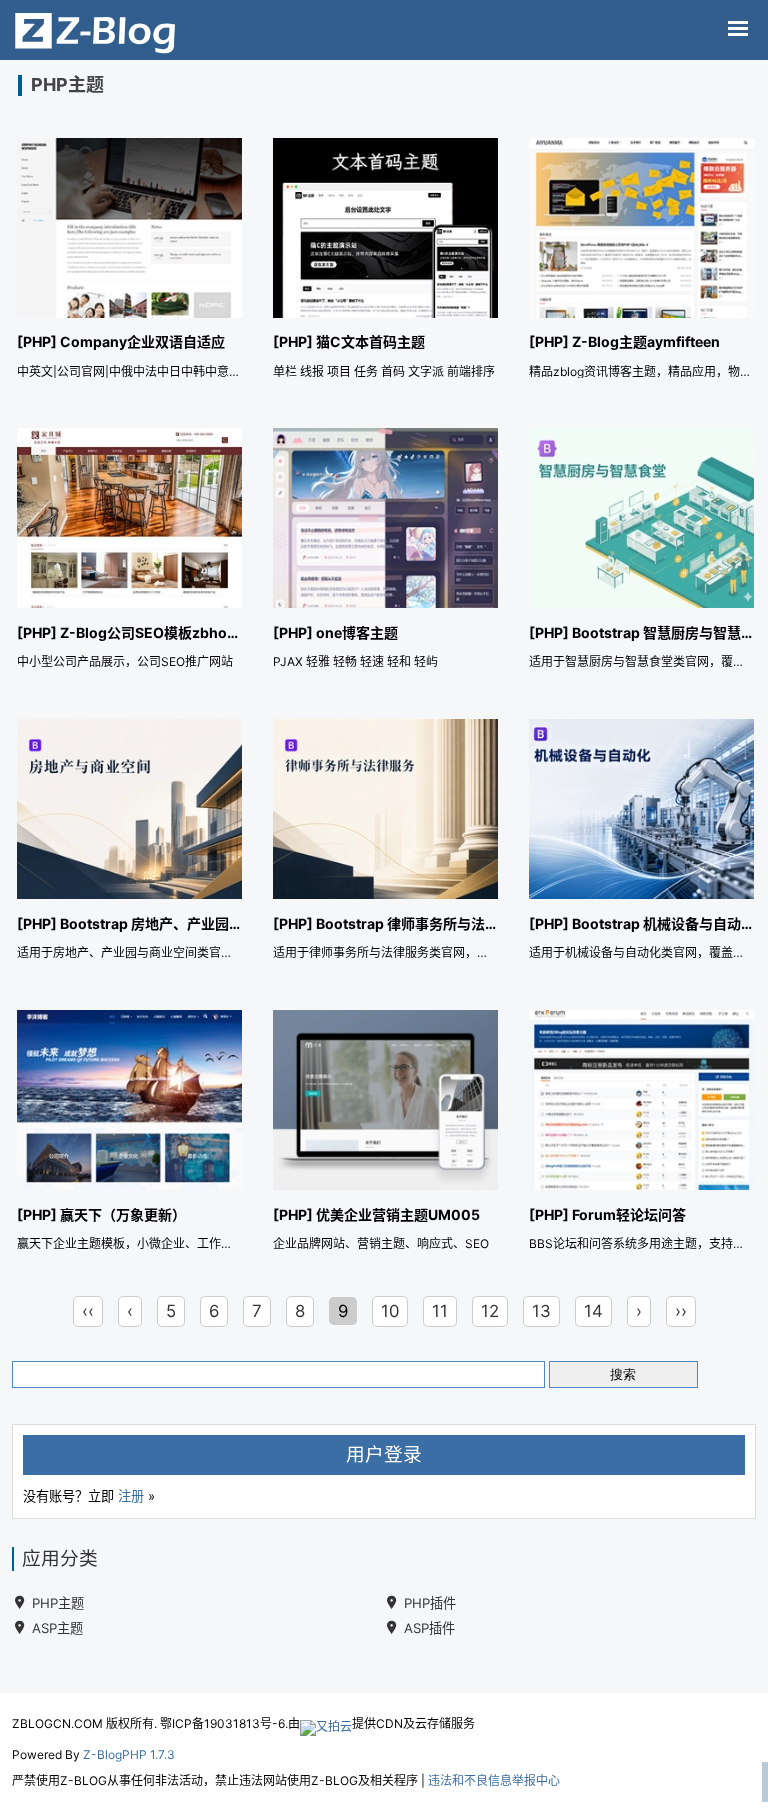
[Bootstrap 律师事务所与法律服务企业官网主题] (385, 843)
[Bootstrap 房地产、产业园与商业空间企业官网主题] (129, 843)
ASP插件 (429, 1628)
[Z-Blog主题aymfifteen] (641, 262)
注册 (131, 1496)
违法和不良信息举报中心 (494, 1780)
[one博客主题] (385, 552)
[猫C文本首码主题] (385, 262)
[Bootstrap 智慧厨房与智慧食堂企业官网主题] (641, 552)
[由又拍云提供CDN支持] (326, 1723)
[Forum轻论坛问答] (641, 1134)
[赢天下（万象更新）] (129, 1134)
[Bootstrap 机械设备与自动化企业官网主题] (641, 843)
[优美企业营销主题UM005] (385, 1134)
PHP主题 (58, 1603)
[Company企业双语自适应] (129, 262)
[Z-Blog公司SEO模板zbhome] (129, 552)
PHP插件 (430, 1603)
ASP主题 (57, 1628)
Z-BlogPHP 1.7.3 (129, 1754)
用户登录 (384, 1454)
